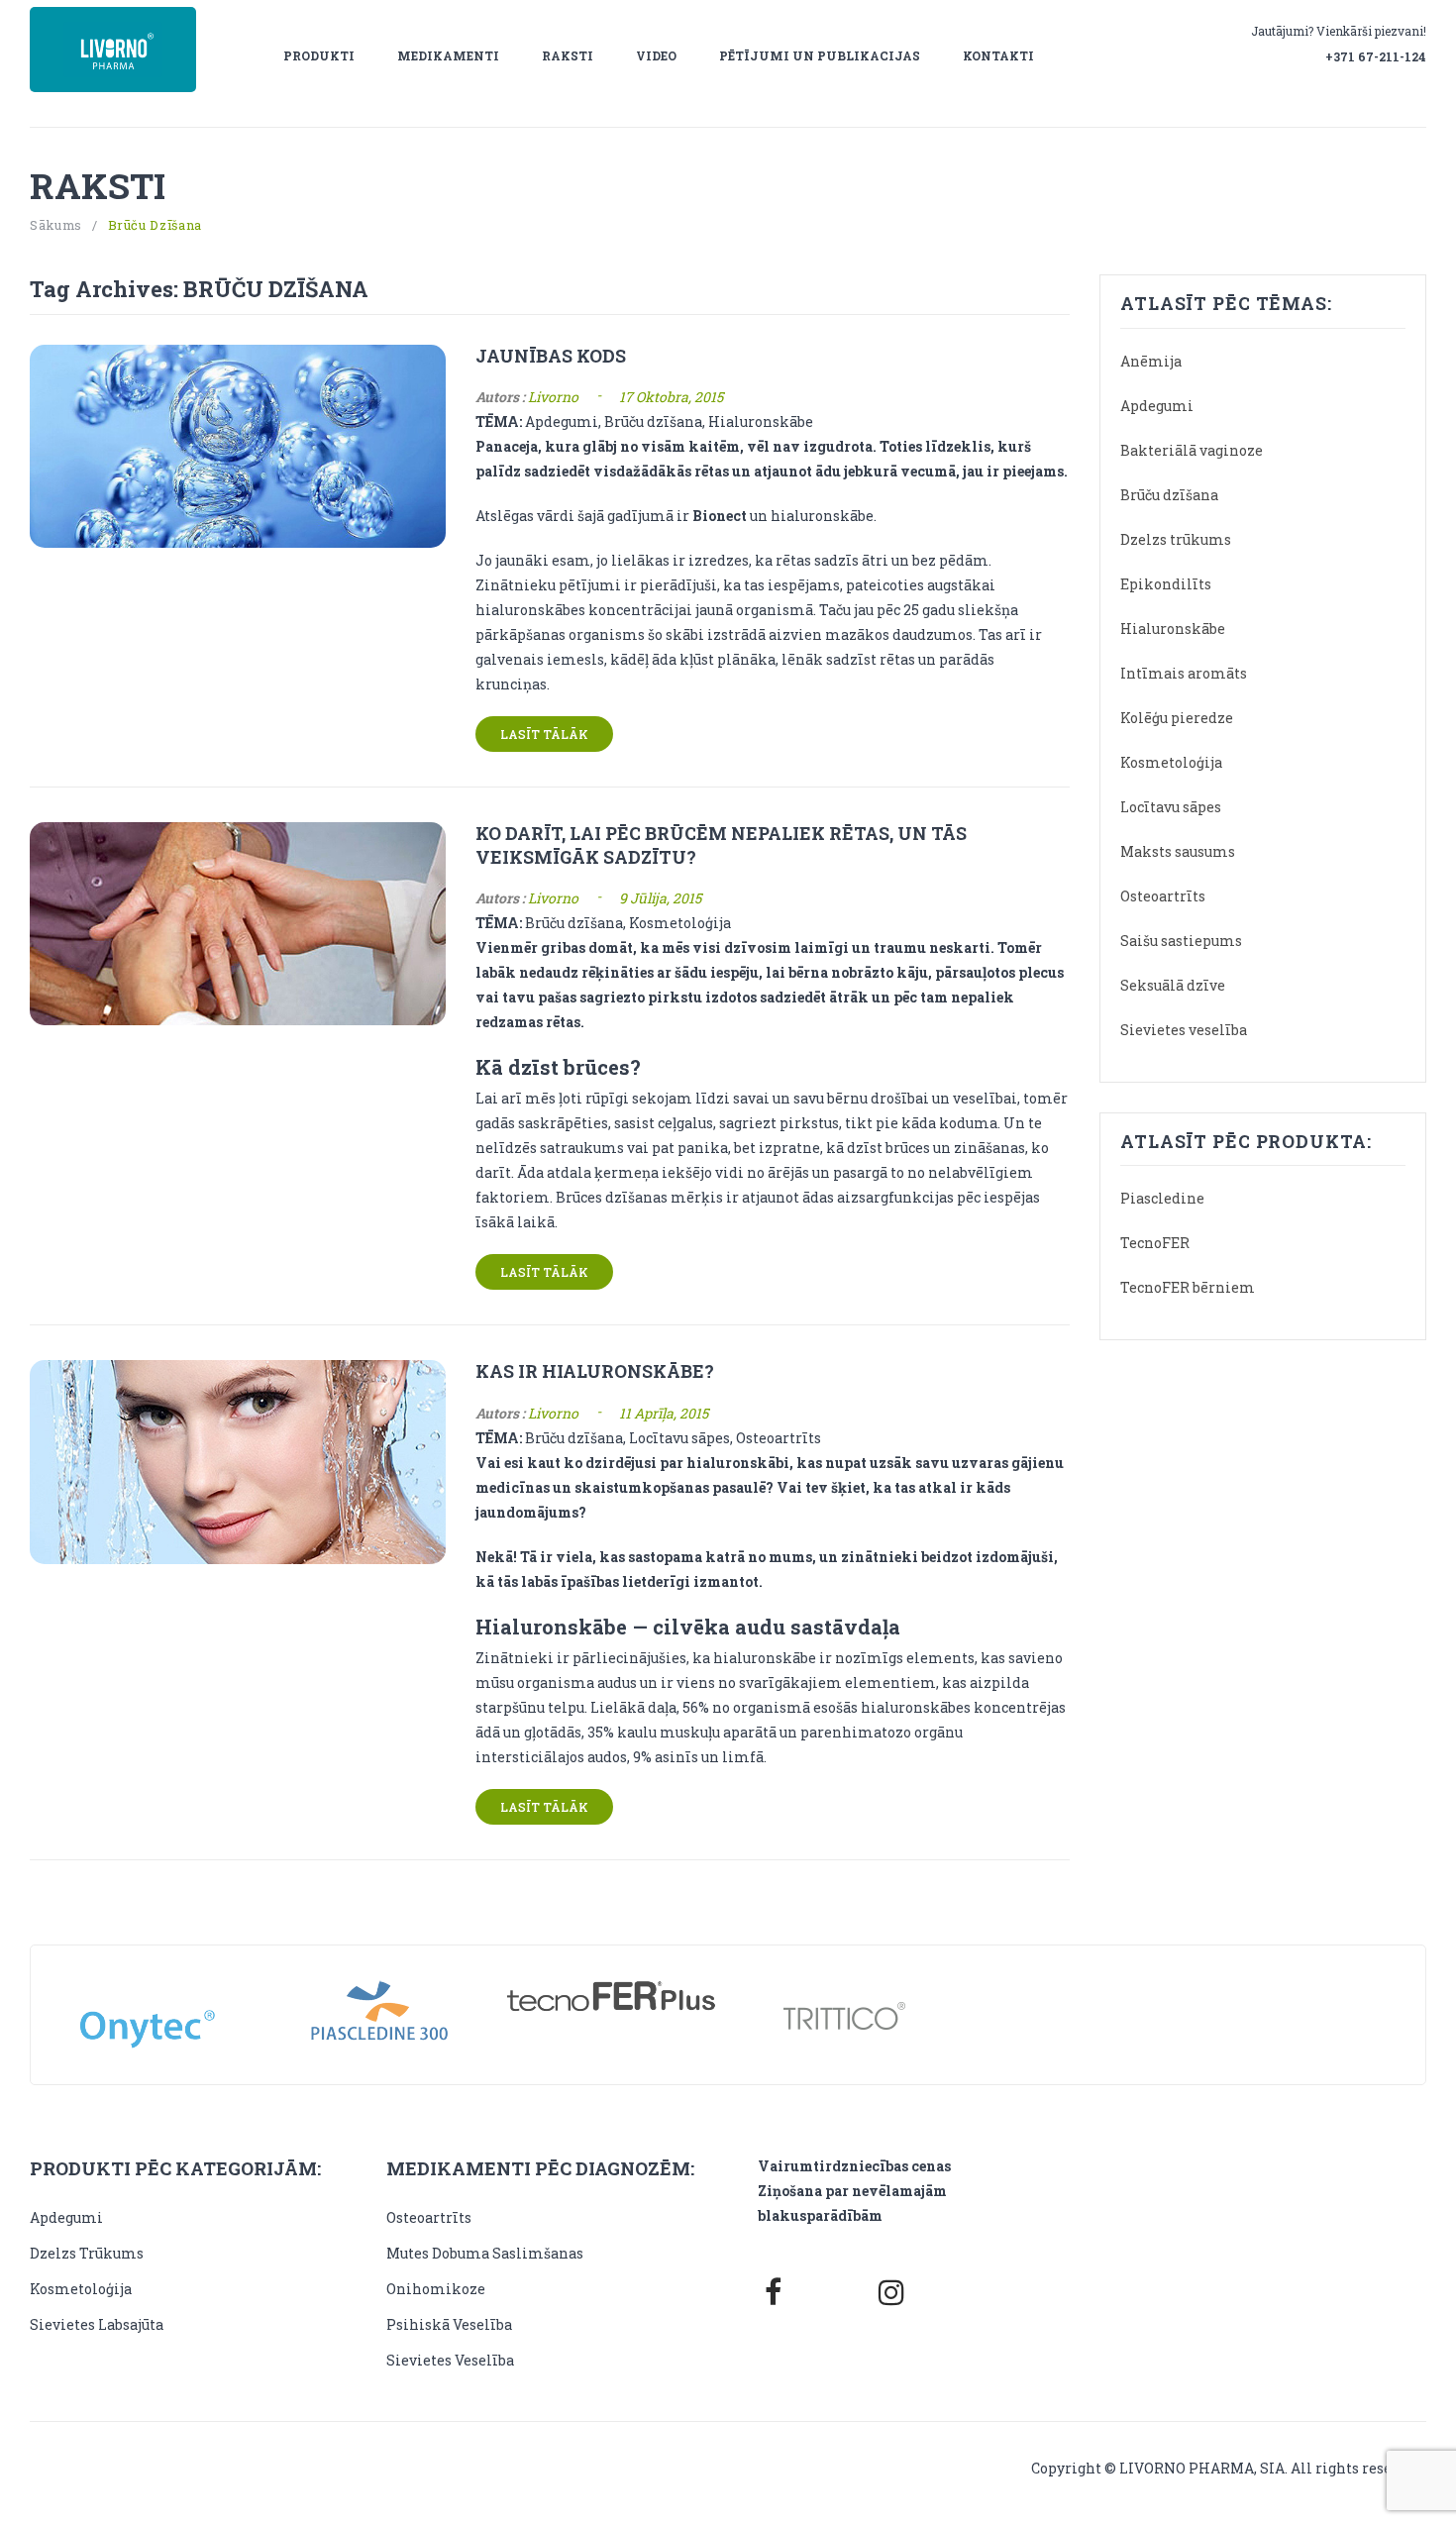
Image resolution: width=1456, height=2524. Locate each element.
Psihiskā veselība (449, 2324)
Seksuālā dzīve (1173, 985)
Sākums (56, 225)
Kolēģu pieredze (1177, 718)
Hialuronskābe (1173, 629)
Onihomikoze (436, 2289)
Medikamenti (448, 55)
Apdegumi (1157, 406)
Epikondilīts (1166, 584)
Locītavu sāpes (1171, 807)
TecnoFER (1155, 1243)
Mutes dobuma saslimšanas (485, 2253)
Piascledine (1162, 1198)
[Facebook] (773, 2292)
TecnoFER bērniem (1188, 1287)
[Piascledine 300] (380, 2015)
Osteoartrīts (1163, 896)
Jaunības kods (551, 356)
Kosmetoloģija (1171, 762)
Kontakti (998, 55)
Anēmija (1151, 361)
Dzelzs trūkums (1176, 539)
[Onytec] (147, 2012)
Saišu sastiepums (1181, 941)
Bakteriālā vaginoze (1192, 450)
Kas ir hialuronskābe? (595, 1371)
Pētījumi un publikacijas (820, 55)
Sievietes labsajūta (97, 2324)
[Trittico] (844, 2015)
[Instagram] (891, 2292)
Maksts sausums (1178, 851)
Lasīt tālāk (544, 734)
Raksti (568, 55)
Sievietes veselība (1184, 1030)
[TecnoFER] (612, 1998)
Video (656, 55)
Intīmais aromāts (1184, 673)
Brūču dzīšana (1169, 495)
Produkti (319, 55)
